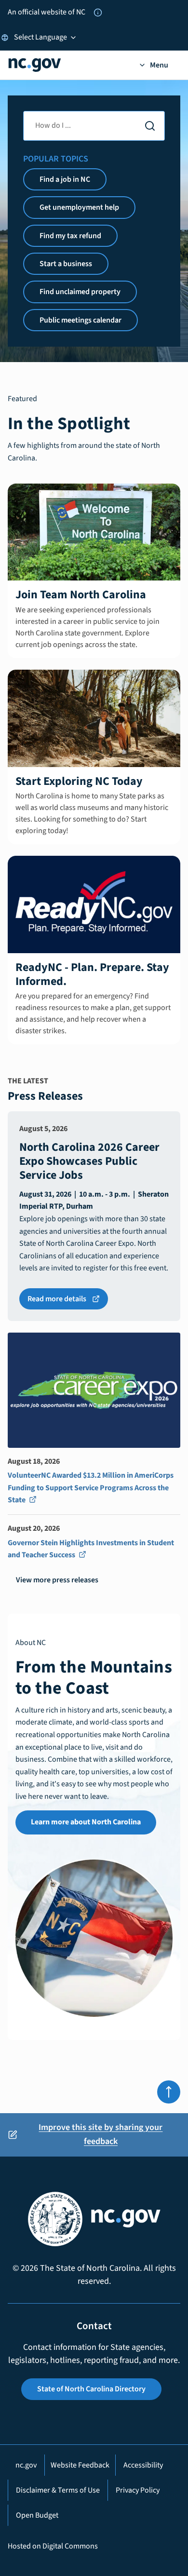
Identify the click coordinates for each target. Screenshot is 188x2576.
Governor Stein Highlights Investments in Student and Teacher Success (91, 1550)
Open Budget (37, 2515)
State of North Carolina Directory (91, 2389)
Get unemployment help (79, 207)
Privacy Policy (138, 2490)
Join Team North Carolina (81, 595)
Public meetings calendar (81, 320)
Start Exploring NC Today (79, 781)
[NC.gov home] (67, 65)
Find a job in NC (65, 179)
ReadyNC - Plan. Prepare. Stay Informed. (92, 974)
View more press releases (57, 1580)
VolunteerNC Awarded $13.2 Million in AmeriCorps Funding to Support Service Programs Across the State (91, 1488)
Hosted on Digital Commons (53, 2546)
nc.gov (26, 2465)
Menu (159, 65)
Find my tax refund (70, 236)
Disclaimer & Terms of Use (58, 2490)
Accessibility (143, 2465)
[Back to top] (169, 2092)
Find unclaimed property (80, 292)
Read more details (68, 1301)
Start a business (66, 264)
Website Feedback (80, 2465)
